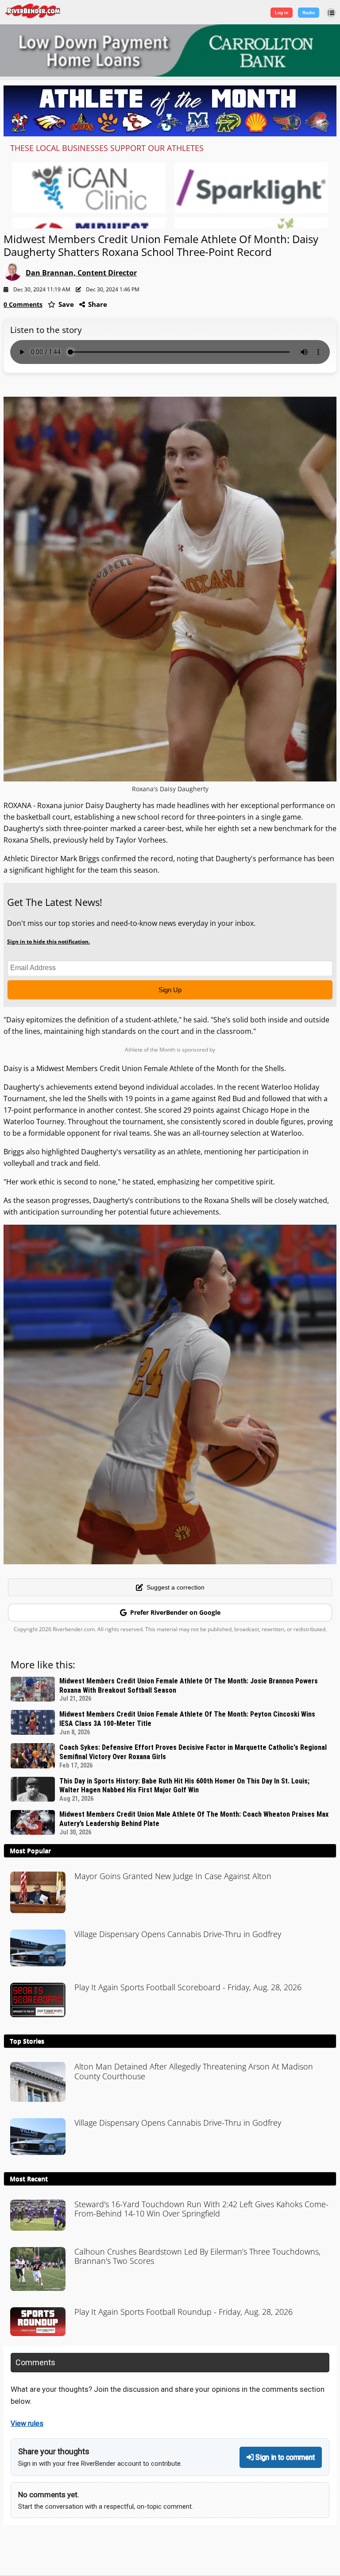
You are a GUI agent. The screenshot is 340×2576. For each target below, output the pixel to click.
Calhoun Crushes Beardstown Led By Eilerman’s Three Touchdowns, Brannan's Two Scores (197, 2256)
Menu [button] (331, 13)
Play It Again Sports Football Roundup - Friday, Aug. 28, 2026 (184, 2312)
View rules (27, 2423)
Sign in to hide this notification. (48, 942)
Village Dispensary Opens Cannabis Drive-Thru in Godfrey (178, 1934)
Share (97, 304)
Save (65, 304)
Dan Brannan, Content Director (81, 273)
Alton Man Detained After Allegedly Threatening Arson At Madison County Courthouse (194, 2071)
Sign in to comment (284, 2457)
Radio (309, 13)
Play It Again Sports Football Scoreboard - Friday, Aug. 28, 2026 (188, 1987)
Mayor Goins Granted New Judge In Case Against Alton (173, 1876)
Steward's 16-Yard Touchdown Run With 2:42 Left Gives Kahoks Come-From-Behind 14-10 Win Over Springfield (201, 2209)
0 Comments (23, 304)
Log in (282, 13)
